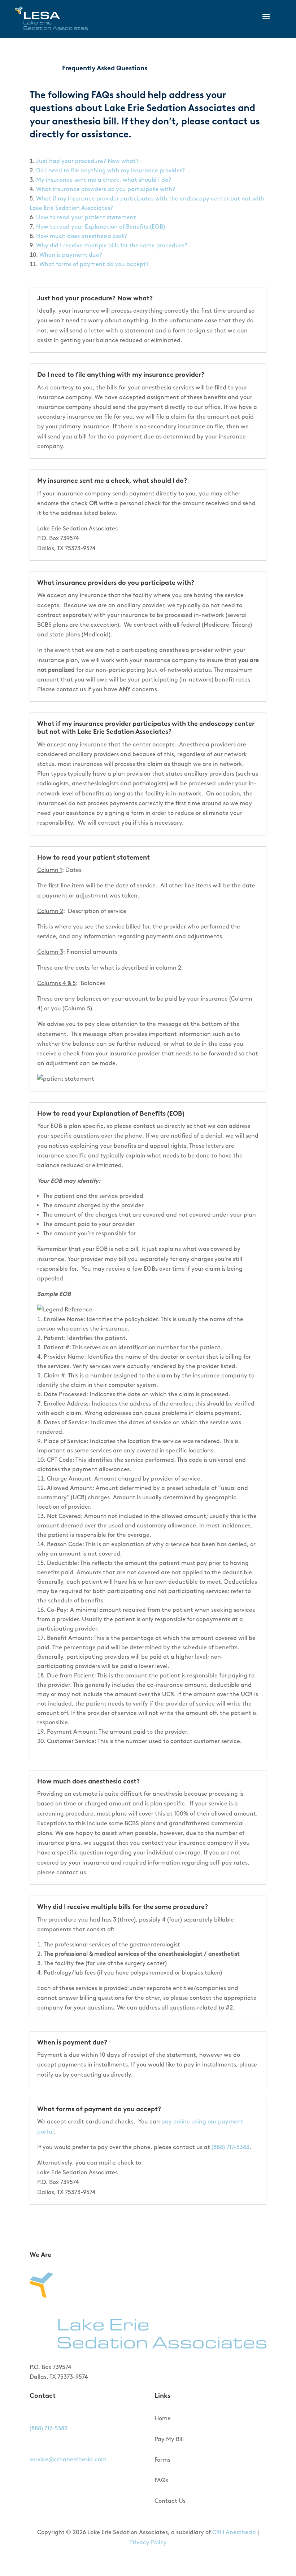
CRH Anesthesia (234, 2532)
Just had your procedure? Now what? (87, 161)
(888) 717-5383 (230, 2147)
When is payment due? (71, 255)
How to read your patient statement (86, 217)
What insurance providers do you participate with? (106, 189)
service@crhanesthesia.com (68, 2459)
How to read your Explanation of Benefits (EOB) (101, 227)
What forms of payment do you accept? (94, 264)
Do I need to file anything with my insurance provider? (110, 170)
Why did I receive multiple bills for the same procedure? (112, 245)
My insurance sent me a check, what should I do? (104, 180)
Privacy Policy (148, 2542)
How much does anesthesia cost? (82, 236)
